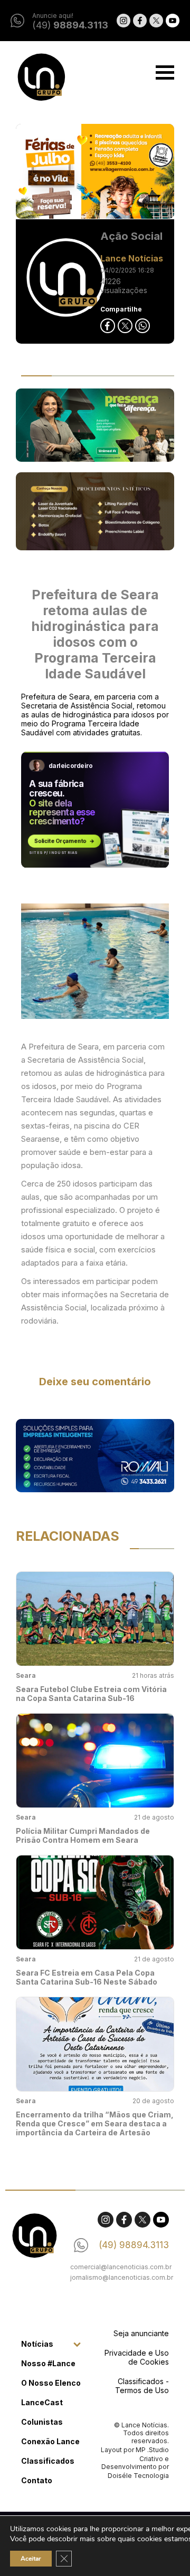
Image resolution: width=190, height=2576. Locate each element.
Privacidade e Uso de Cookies (137, 2357)
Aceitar (31, 2559)
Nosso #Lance (48, 2363)
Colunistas (42, 2422)
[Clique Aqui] (95, 172)
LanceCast (42, 2402)
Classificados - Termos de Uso (142, 2386)
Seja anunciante (141, 2333)
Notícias (37, 2344)
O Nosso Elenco (51, 2383)
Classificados (48, 2461)
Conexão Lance (50, 2441)
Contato (37, 2480)
